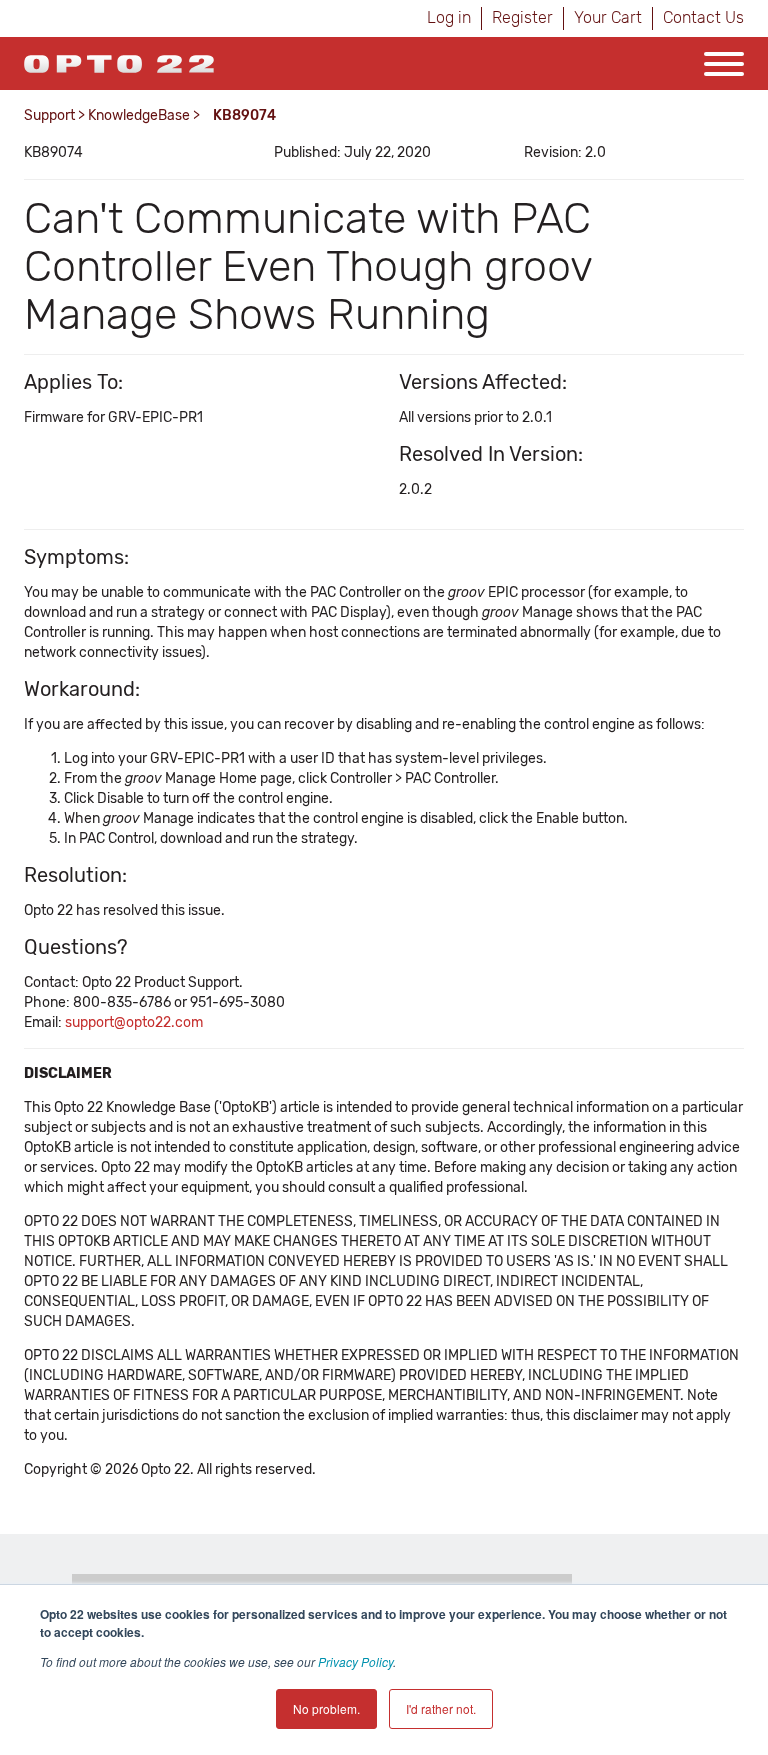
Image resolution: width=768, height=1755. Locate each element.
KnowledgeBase (139, 115)
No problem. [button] (326, 1708)
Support (49, 115)
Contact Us (703, 17)
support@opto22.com (134, 1022)
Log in (449, 17)
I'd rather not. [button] (441, 1708)
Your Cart (608, 17)
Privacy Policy (355, 1661)
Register (522, 17)
